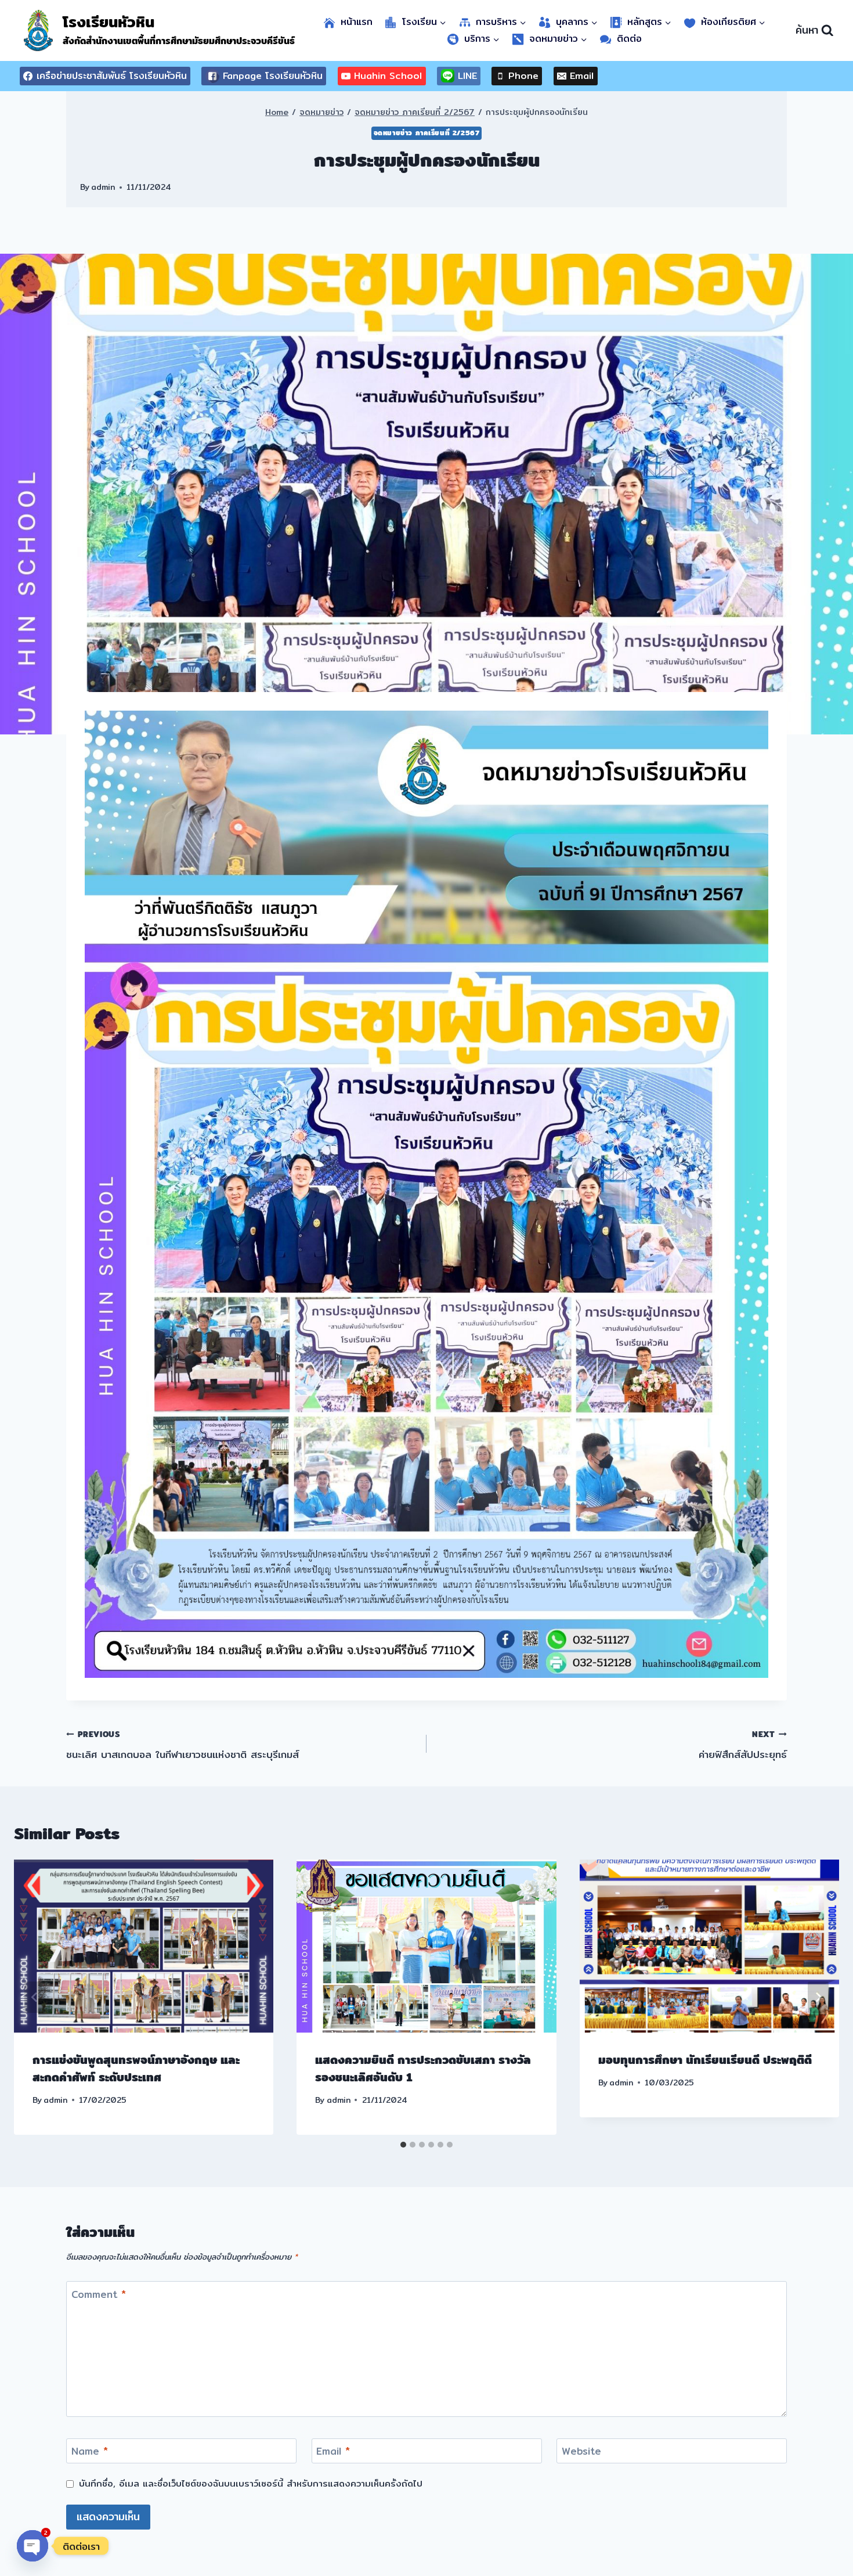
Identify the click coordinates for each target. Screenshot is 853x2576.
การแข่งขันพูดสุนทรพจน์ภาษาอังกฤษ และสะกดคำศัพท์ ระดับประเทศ (136, 2068)
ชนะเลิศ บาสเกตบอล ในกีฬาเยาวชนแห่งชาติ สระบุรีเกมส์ (182, 1745)
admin (103, 187)
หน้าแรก (357, 22)
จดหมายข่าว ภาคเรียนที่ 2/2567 (427, 133)
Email (333, 2452)
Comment (99, 2294)
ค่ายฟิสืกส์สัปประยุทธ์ (743, 1745)
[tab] (403, 2145)
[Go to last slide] (35, 1997)
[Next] (818, 1997)
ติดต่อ (629, 39)
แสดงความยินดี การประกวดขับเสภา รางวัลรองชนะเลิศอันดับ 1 (423, 2068)
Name (90, 2452)
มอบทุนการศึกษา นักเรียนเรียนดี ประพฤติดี (705, 2060)
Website (581, 2452)
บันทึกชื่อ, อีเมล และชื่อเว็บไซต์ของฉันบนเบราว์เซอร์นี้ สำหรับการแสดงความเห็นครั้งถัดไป (251, 2484)
